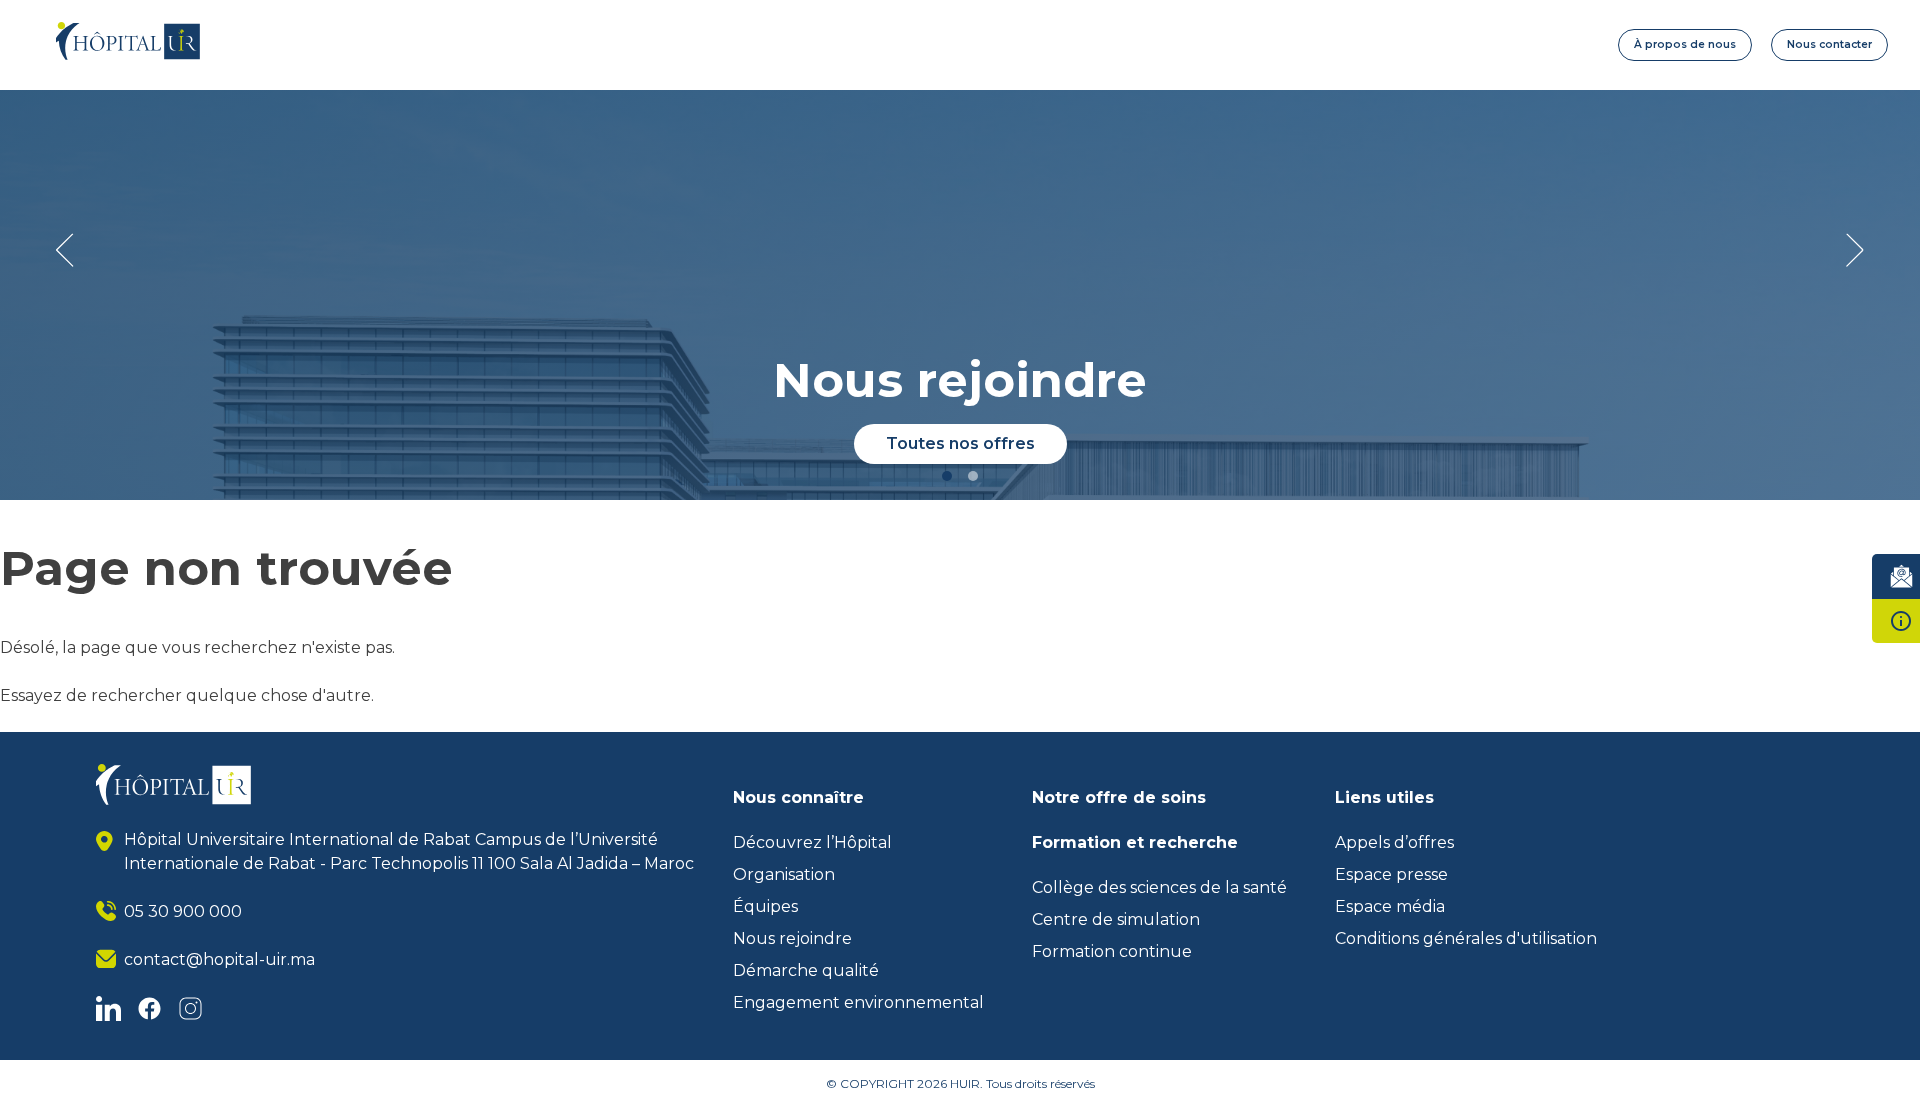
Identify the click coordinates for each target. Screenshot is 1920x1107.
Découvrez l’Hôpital (812, 842)
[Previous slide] (65, 250)
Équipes (765, 906)
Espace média (1390, 906)
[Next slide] (1855, 250)
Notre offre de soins (1119, 797)
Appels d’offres (1394, 842)
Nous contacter (1829, 44)
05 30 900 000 (183, 911)
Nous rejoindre (792, 938)
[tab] (947, 476)
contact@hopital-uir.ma (219, 959)
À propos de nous (1685, 44)
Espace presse (1391, 874)
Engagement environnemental (858, 1002)
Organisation (784, 874)
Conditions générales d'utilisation (1466, 938)
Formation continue (1112, 951)
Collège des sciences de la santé (1159, 887)
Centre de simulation (1116, 919)
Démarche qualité (806, 970)
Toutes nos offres (960, 443)
